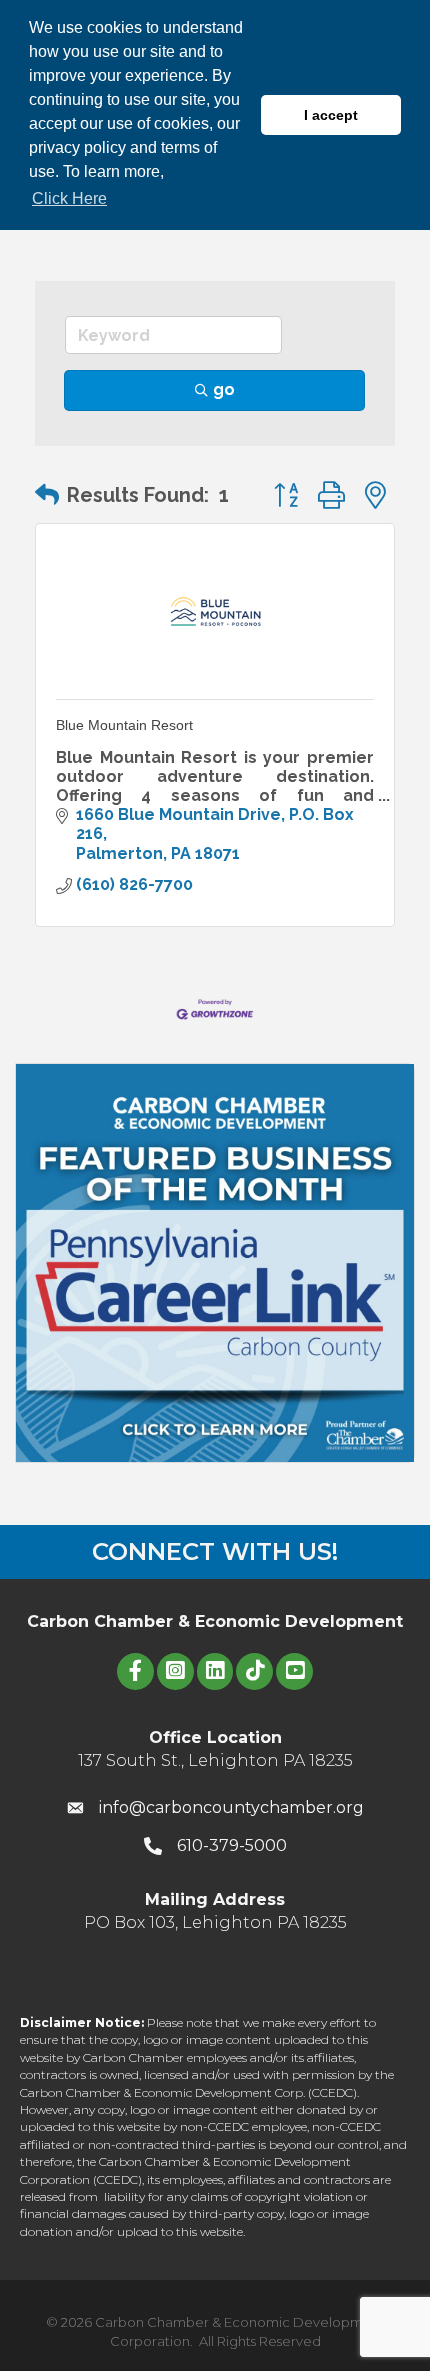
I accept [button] (331, 115)
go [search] (224, 389)
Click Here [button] (69, 198)
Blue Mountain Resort (124, 725)
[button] (47, 495)
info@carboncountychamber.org (231, 1807)
